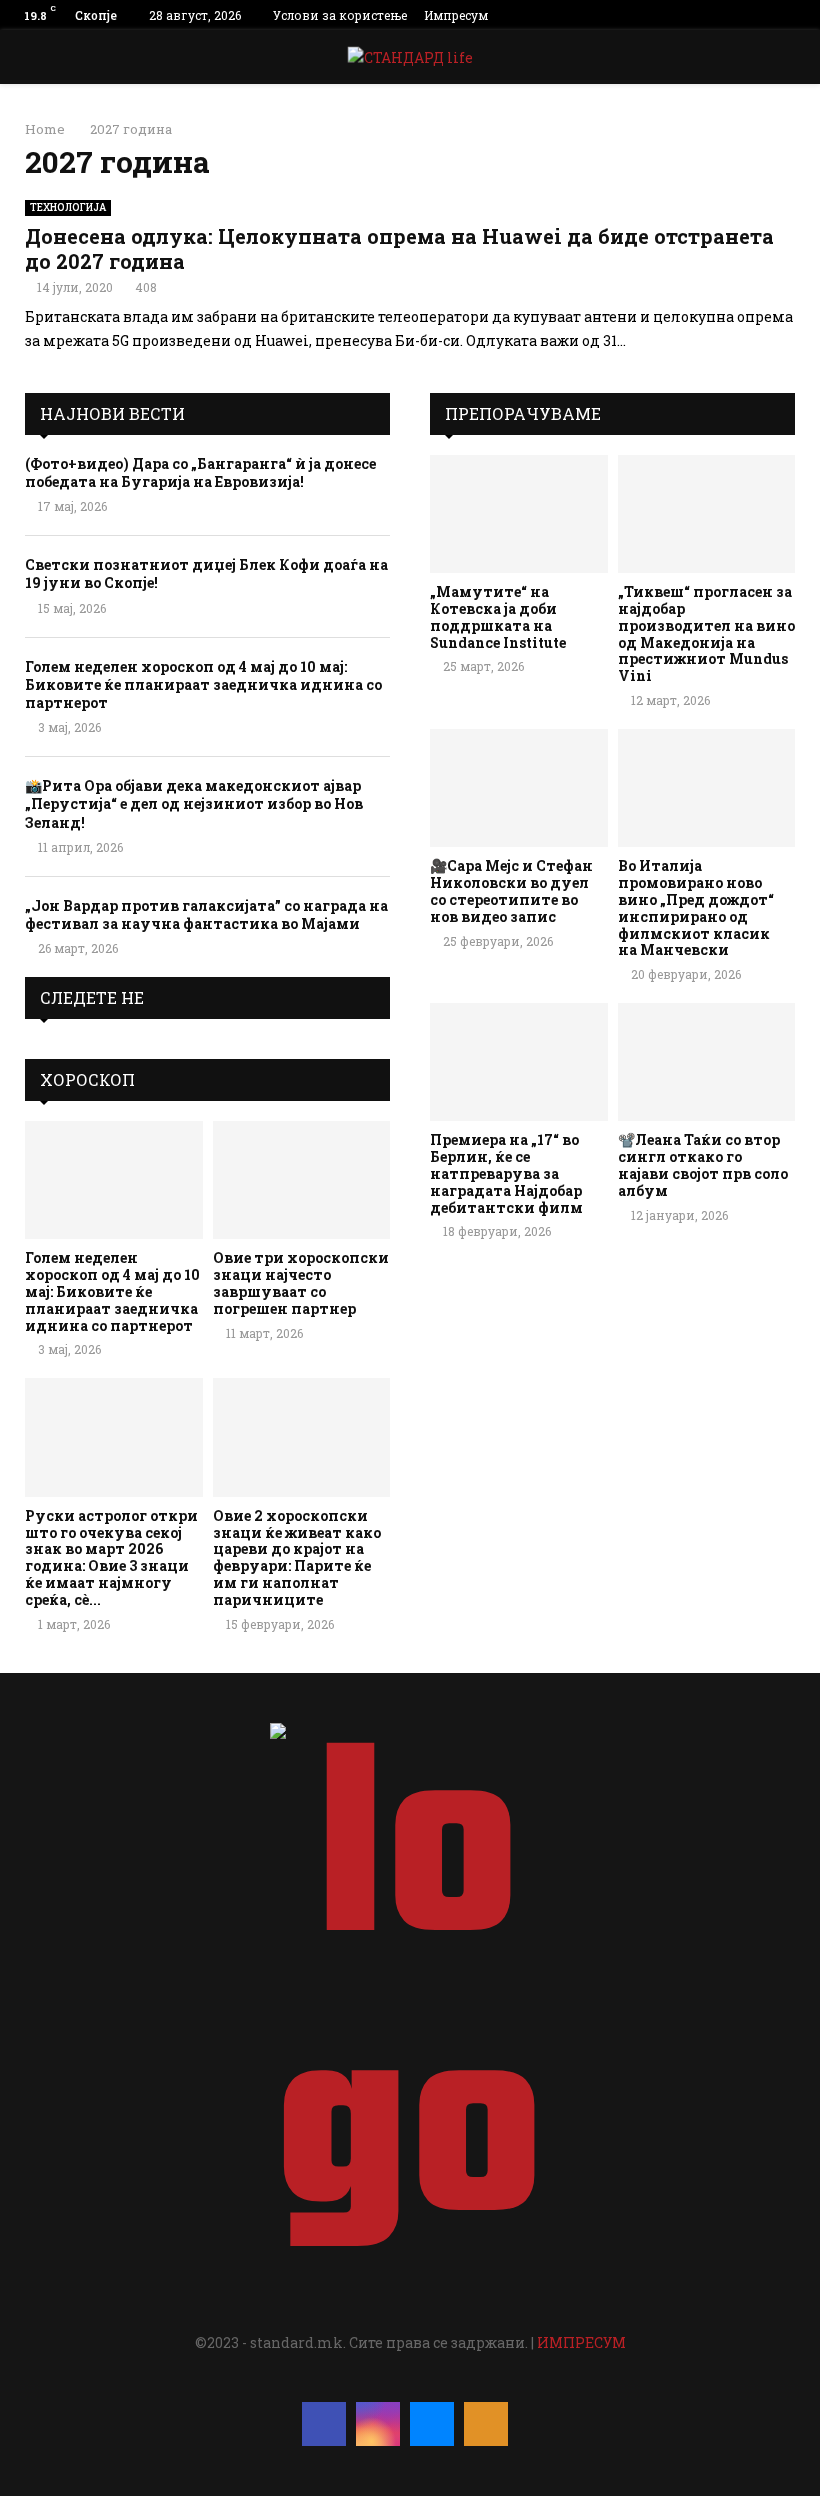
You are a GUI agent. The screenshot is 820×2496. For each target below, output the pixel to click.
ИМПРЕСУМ (581, 2342)
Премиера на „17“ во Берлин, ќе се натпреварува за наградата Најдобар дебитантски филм (506, 1173)
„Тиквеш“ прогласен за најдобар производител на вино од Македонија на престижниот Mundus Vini (706, 633)
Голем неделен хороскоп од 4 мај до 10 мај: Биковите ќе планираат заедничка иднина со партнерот (203, 684)
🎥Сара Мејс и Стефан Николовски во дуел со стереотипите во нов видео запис (511, 890)
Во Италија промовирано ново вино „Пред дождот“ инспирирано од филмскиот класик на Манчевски (696, 907)
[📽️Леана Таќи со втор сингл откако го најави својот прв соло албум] (707, 1062)
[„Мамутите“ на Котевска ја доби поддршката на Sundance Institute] (519, 514)
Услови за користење (340, 15)
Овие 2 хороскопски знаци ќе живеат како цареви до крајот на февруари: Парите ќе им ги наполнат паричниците (297, 1557)
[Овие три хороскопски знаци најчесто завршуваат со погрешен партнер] (302, 1180)
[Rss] (486, 2424)
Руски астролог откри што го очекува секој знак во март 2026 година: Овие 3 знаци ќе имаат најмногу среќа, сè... (111, 1557)
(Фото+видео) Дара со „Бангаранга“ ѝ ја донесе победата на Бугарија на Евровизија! (200, 472)
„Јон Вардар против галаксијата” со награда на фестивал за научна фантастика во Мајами (206, 914)
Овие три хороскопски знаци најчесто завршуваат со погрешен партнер (301, 1282)
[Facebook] (324, 2424)
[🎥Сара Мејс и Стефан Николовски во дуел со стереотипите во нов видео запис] (519, 788)
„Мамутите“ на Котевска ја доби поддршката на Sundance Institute (498, 616)
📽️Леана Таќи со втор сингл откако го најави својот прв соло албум (703, 1164)
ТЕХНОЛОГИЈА (68, 207)
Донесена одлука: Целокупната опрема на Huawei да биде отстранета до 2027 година (399, 248)
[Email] (432, 2424)
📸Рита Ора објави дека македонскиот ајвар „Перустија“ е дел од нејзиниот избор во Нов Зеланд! (194, 803)
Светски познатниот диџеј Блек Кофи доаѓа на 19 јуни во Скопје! (206, 573)
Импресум (456, 15)
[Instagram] (378, 2424)
